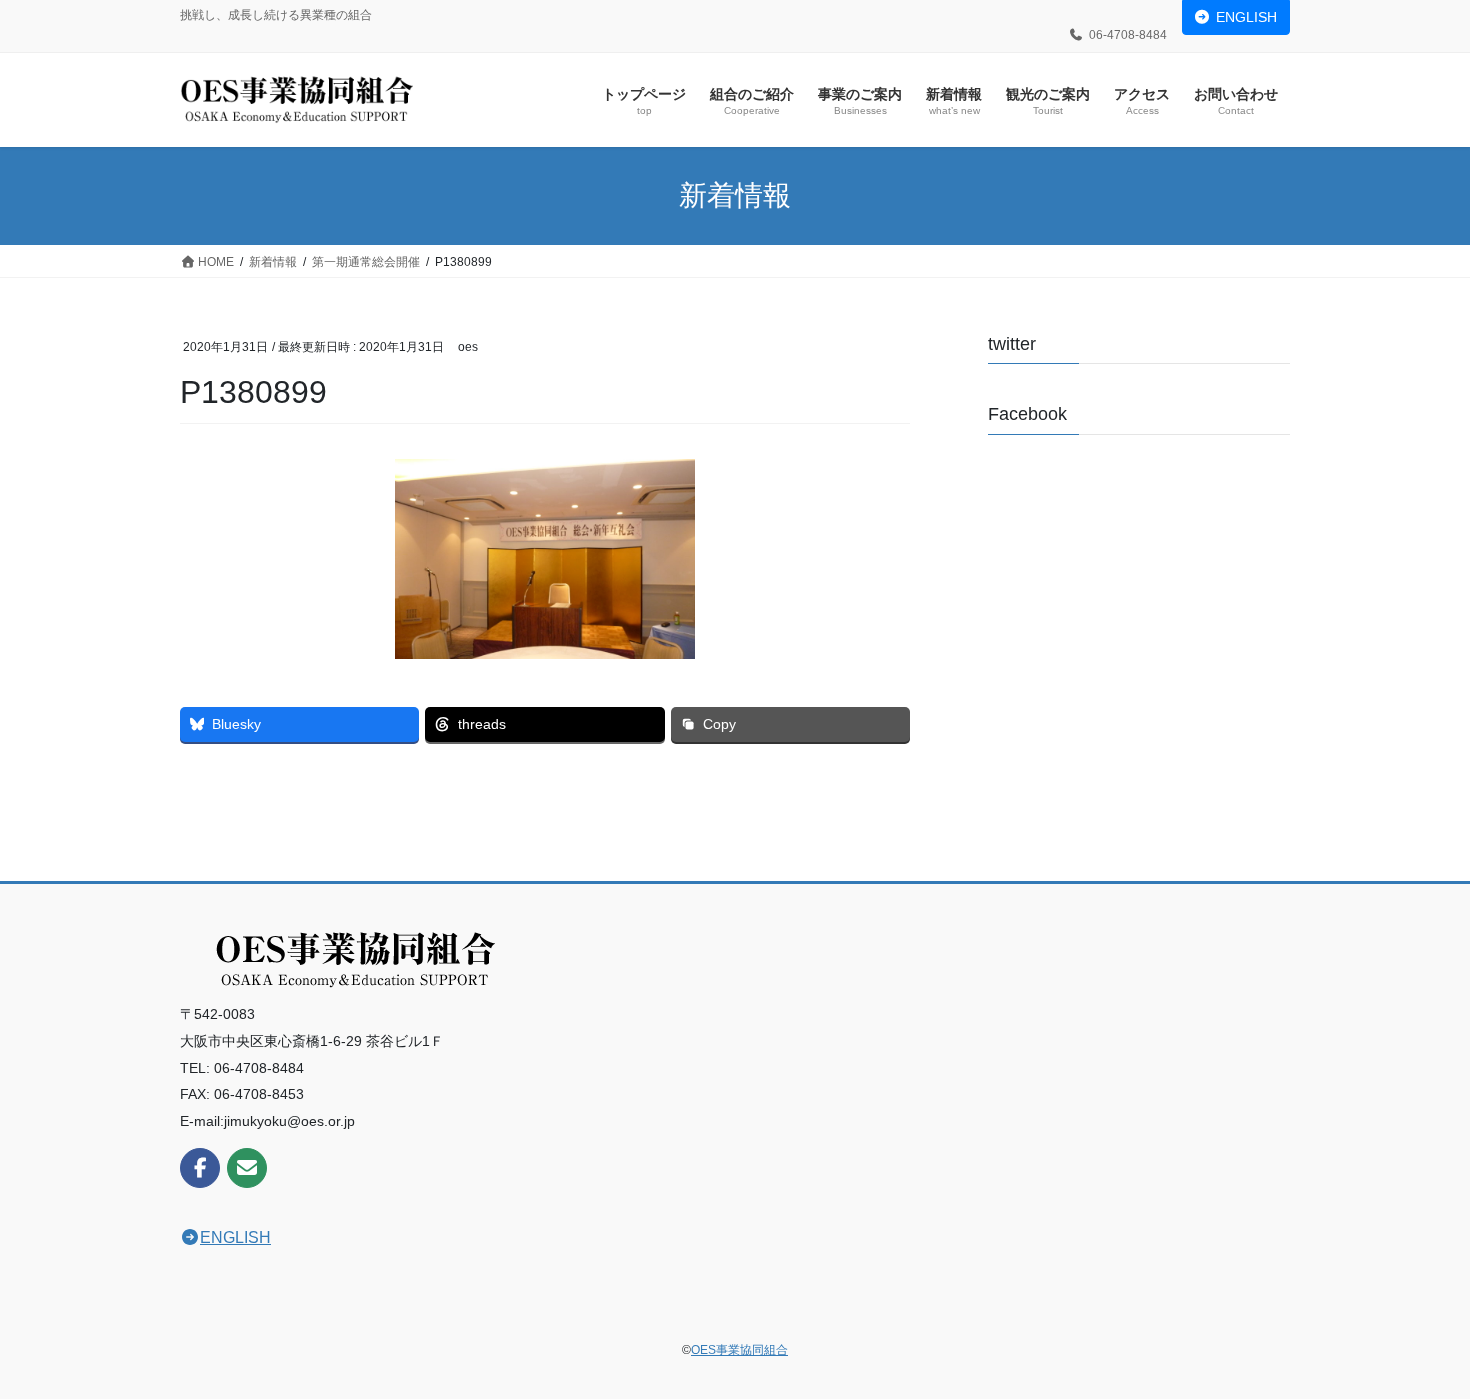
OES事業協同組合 (739, 1350)
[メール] (247, 1168)
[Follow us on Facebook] (200, 1168)
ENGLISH (1246, 17)
